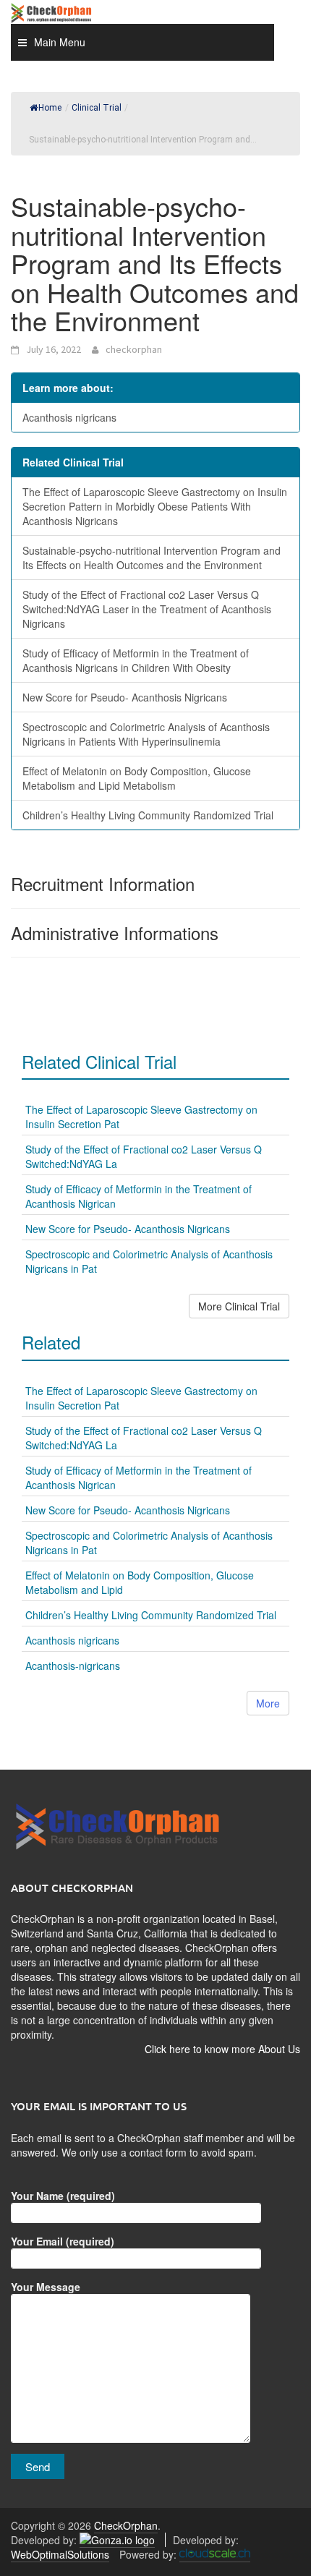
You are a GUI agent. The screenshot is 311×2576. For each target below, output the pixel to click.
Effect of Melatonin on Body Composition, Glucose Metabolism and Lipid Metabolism (137, 778)
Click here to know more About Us (222, 2049)
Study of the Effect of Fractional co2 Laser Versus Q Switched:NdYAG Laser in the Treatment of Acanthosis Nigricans (147, 609)
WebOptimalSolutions (60, 2554)
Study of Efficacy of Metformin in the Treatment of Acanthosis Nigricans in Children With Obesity (136, 660)
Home (50, 108)
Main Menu (60, 42)
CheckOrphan (126, 2525)
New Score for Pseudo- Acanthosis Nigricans (125, 697)
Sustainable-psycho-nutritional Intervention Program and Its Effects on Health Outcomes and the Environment (152, 558)
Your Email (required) (63, 2241)
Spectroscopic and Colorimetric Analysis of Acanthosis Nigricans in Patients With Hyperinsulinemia (146, 734)
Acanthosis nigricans (69, 417)
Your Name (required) (63, 2196)
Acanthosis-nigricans (73, 1666)
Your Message (46, 2287)
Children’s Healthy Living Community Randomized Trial (148, 815)
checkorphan (134, 349)
